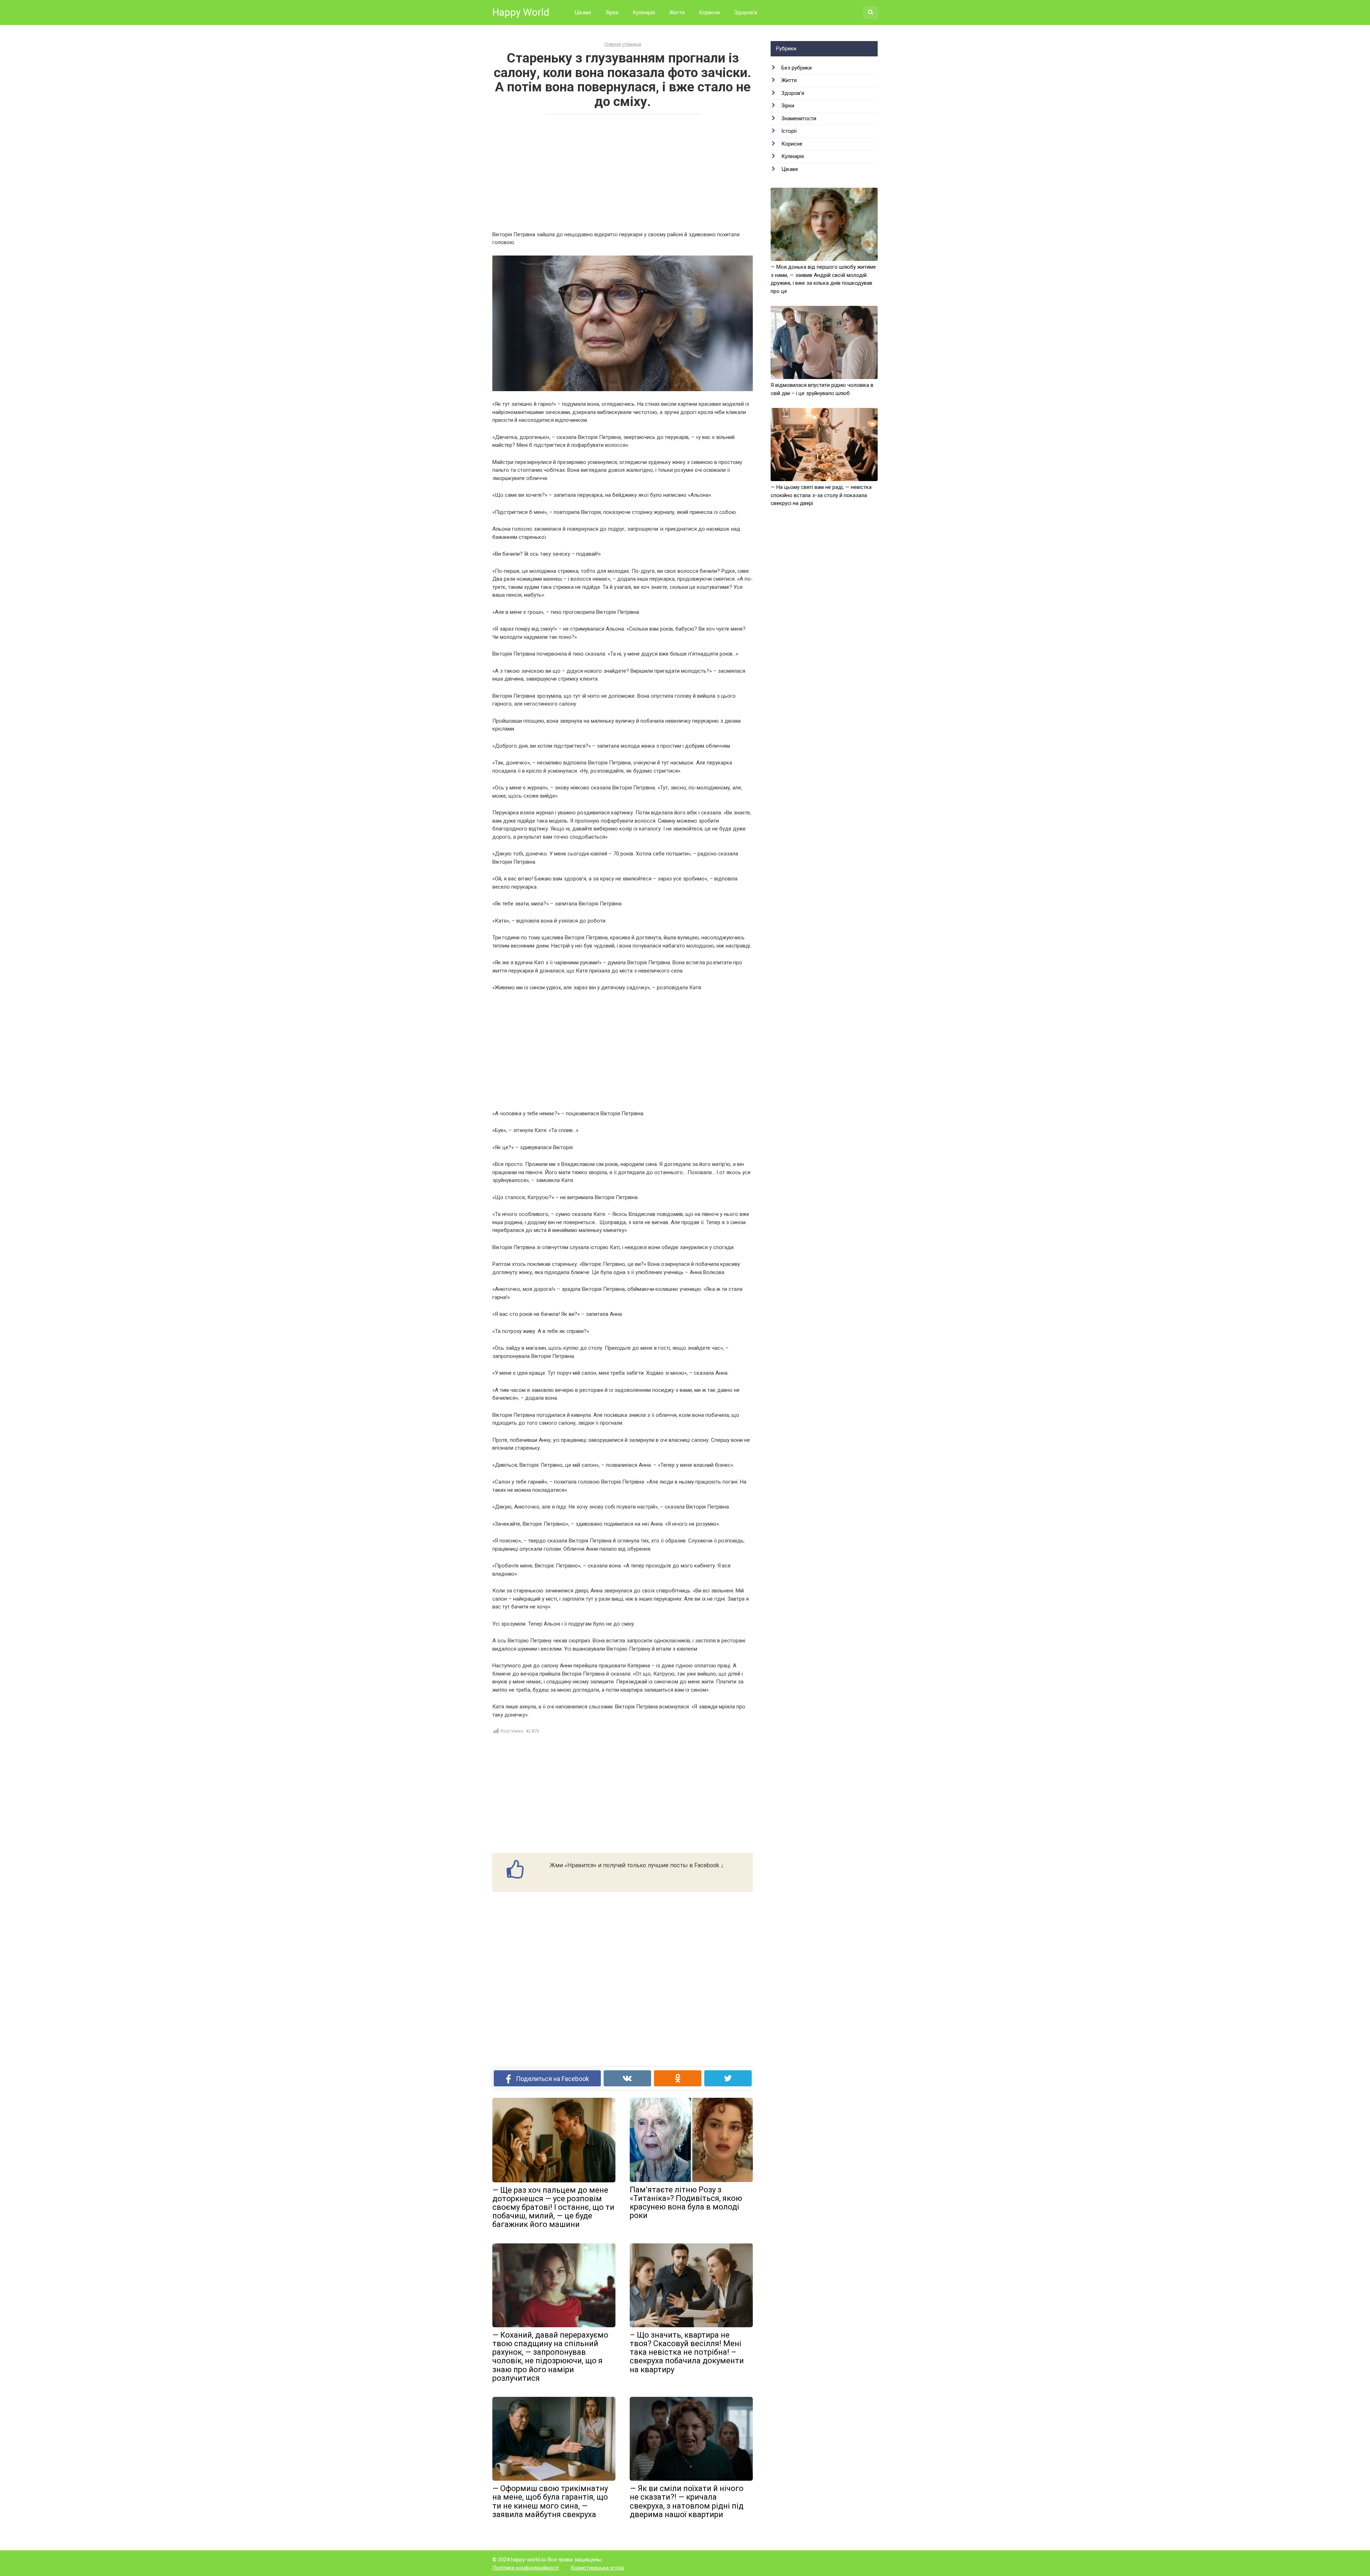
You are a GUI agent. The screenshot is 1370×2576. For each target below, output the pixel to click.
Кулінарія (644, 12)
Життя (677, 12)
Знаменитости (799, 118)
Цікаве (583, 12)
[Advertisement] (623, 172)
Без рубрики (796, 68)
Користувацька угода (597, 2568)
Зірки (612, 12)
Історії (789, 131)
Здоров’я (746, 12)
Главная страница (623, 44)
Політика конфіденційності (526, 2568)
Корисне (709, 12)
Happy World (521, 12)
